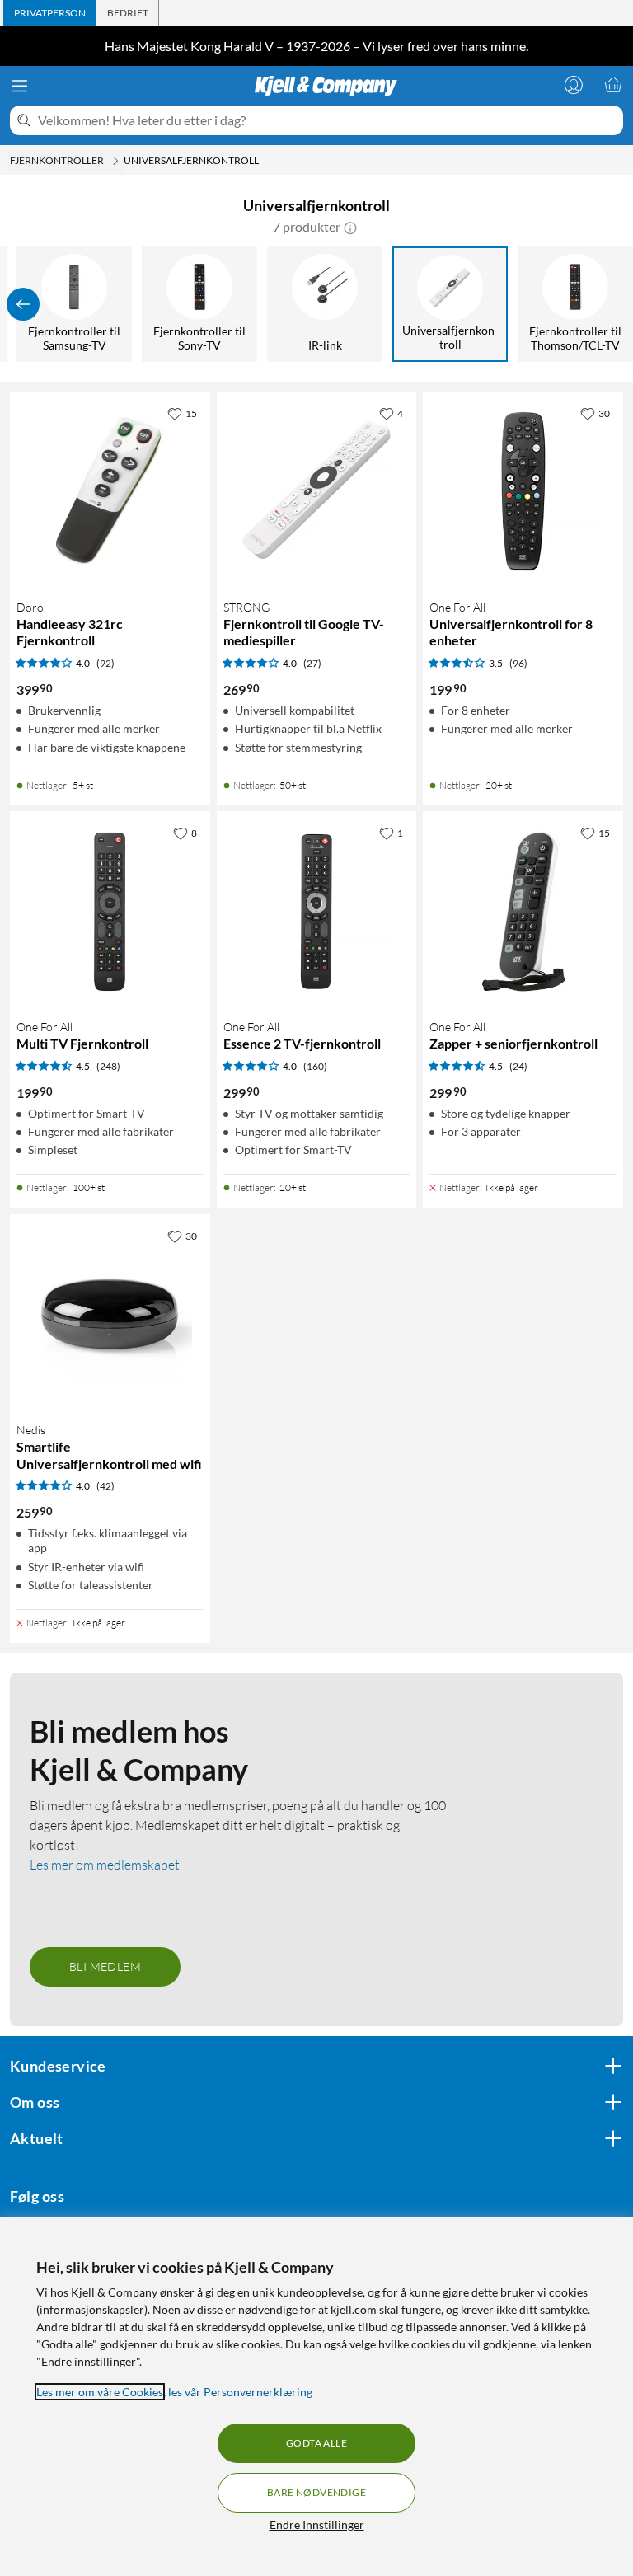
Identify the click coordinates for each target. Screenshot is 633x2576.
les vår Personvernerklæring (240, 2392)
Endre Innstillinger (317, 2524)
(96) (518, 663)
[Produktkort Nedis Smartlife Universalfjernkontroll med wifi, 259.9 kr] (110, 1314)
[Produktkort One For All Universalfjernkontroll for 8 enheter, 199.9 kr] (523, 492)
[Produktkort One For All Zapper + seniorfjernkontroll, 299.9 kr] (523, 911)
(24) (518, 1066)
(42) (105, 1486)
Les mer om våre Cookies (100, 2392)
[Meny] (20, 86)
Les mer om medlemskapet (105, 1865)
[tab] (50, 13)
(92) (105, 663)
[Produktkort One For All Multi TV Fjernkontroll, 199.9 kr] (110, 911)
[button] (350, 227)
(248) (108, 1066)
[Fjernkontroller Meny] (115, 161)
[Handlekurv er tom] (613, 85)
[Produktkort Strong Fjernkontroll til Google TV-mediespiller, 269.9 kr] (317, 492)
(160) (315, 1066)
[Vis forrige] (23, 304)
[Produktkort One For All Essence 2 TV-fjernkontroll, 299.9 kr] (317, 911)
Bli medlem (105, 1966)
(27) (312, 663)
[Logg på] (574, 85)
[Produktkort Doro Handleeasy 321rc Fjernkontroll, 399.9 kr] (110, 492)
